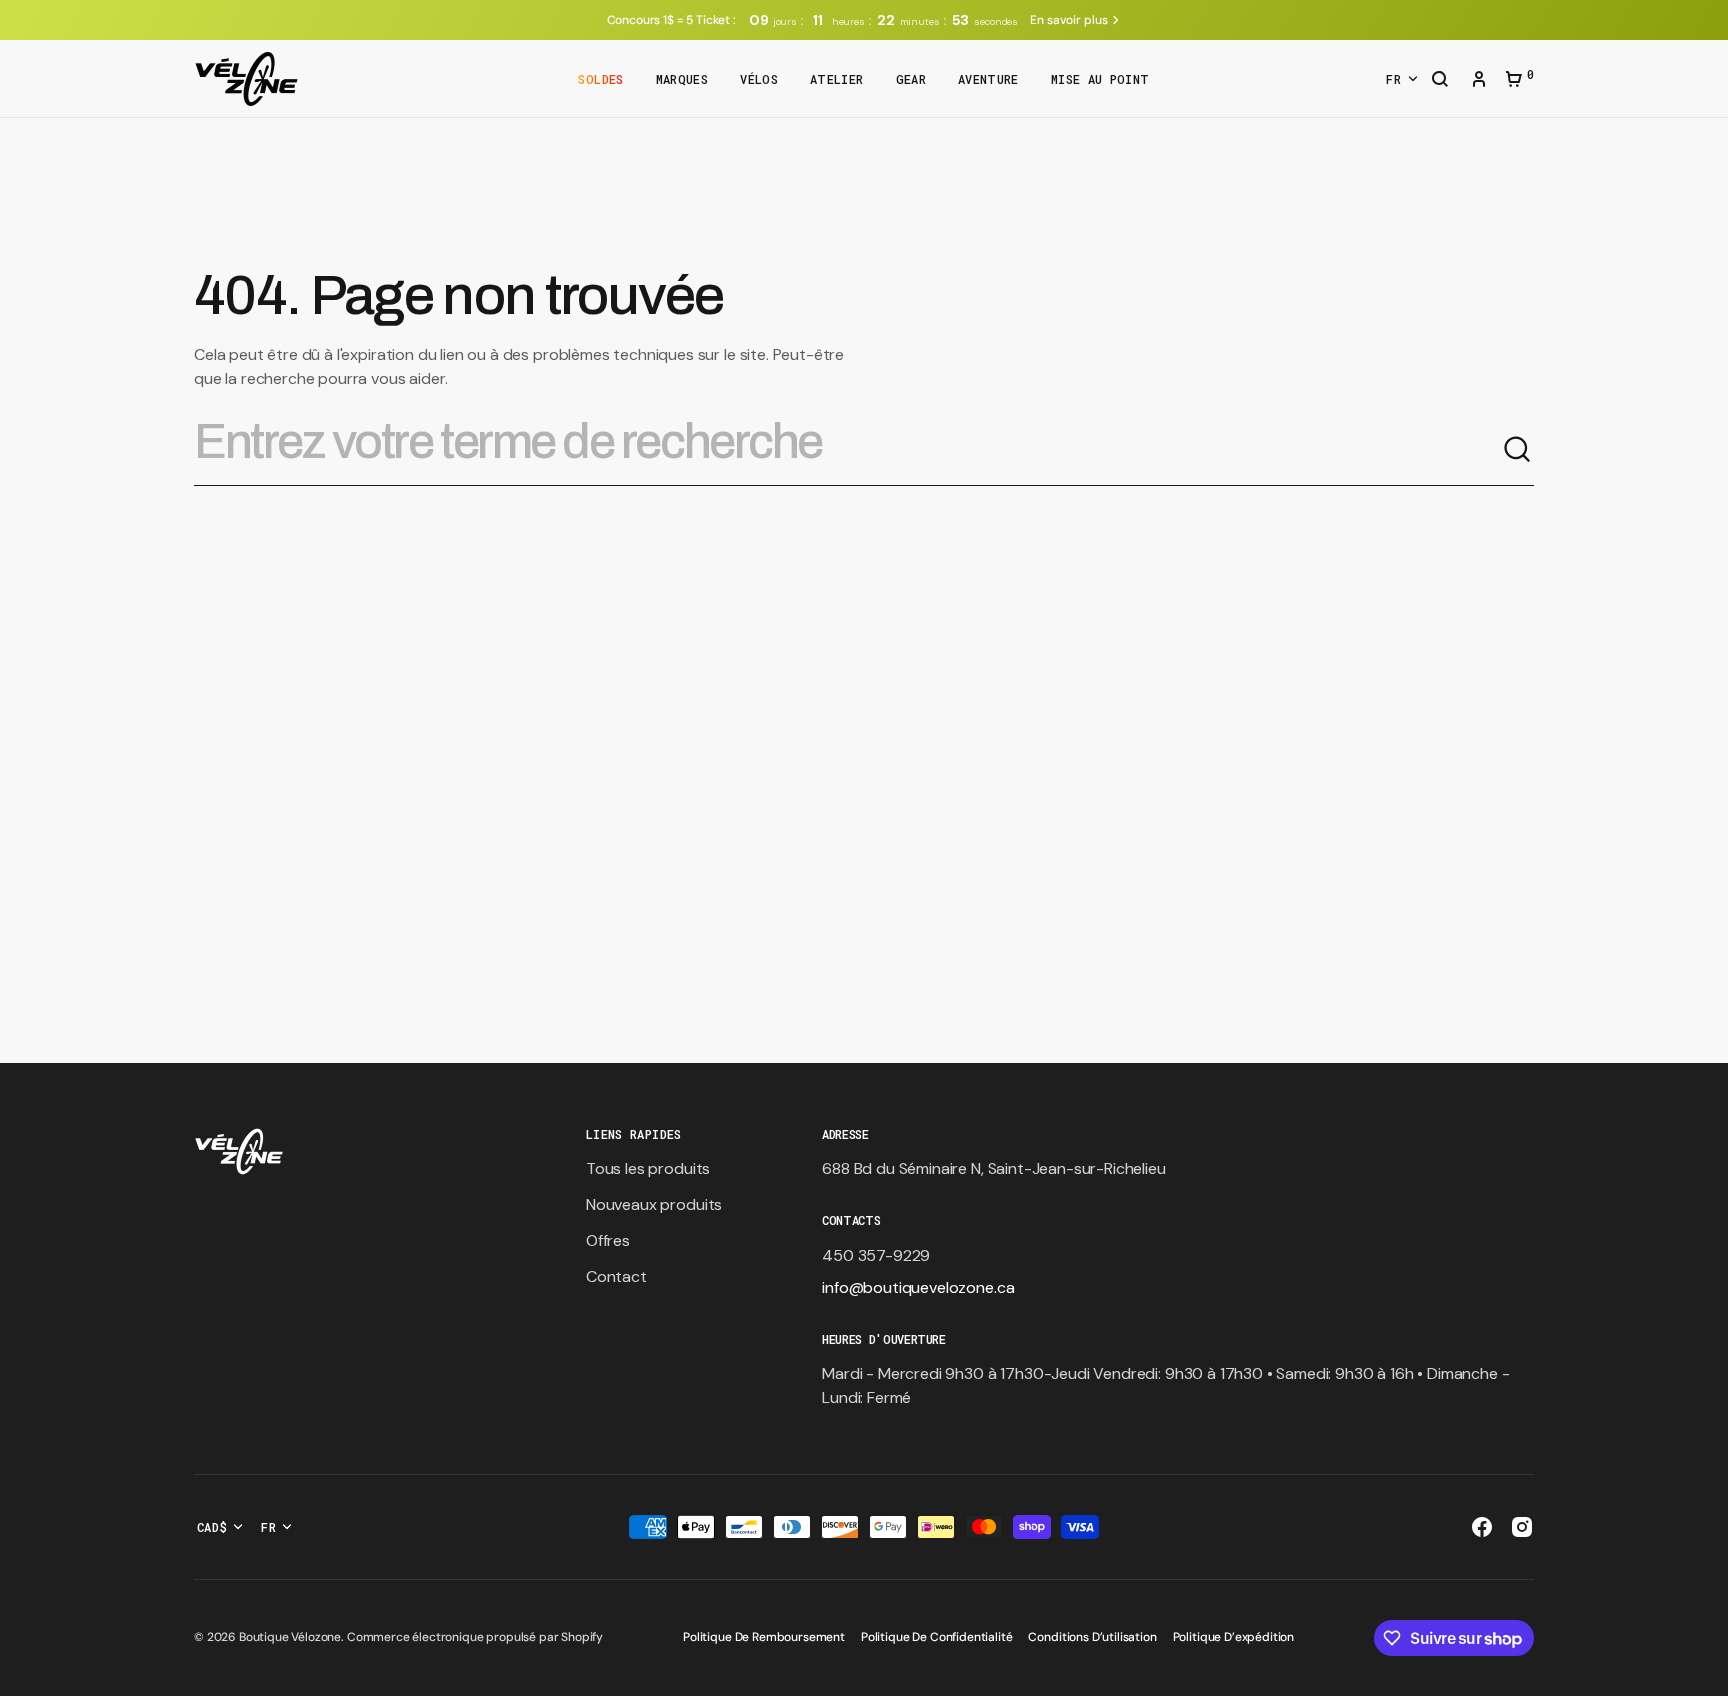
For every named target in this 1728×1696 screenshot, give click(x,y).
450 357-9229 (876, 1255)
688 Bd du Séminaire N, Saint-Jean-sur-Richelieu (993, 1168)
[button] (1440, 81)
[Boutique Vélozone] (246, 79)
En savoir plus (1068, 20)
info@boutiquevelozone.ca (918, 1287)
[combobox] (848, 450)
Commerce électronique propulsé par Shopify (475, 1637)
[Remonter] (1704, 1672)
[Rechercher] (1518, 450)
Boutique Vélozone (290, 1637)
